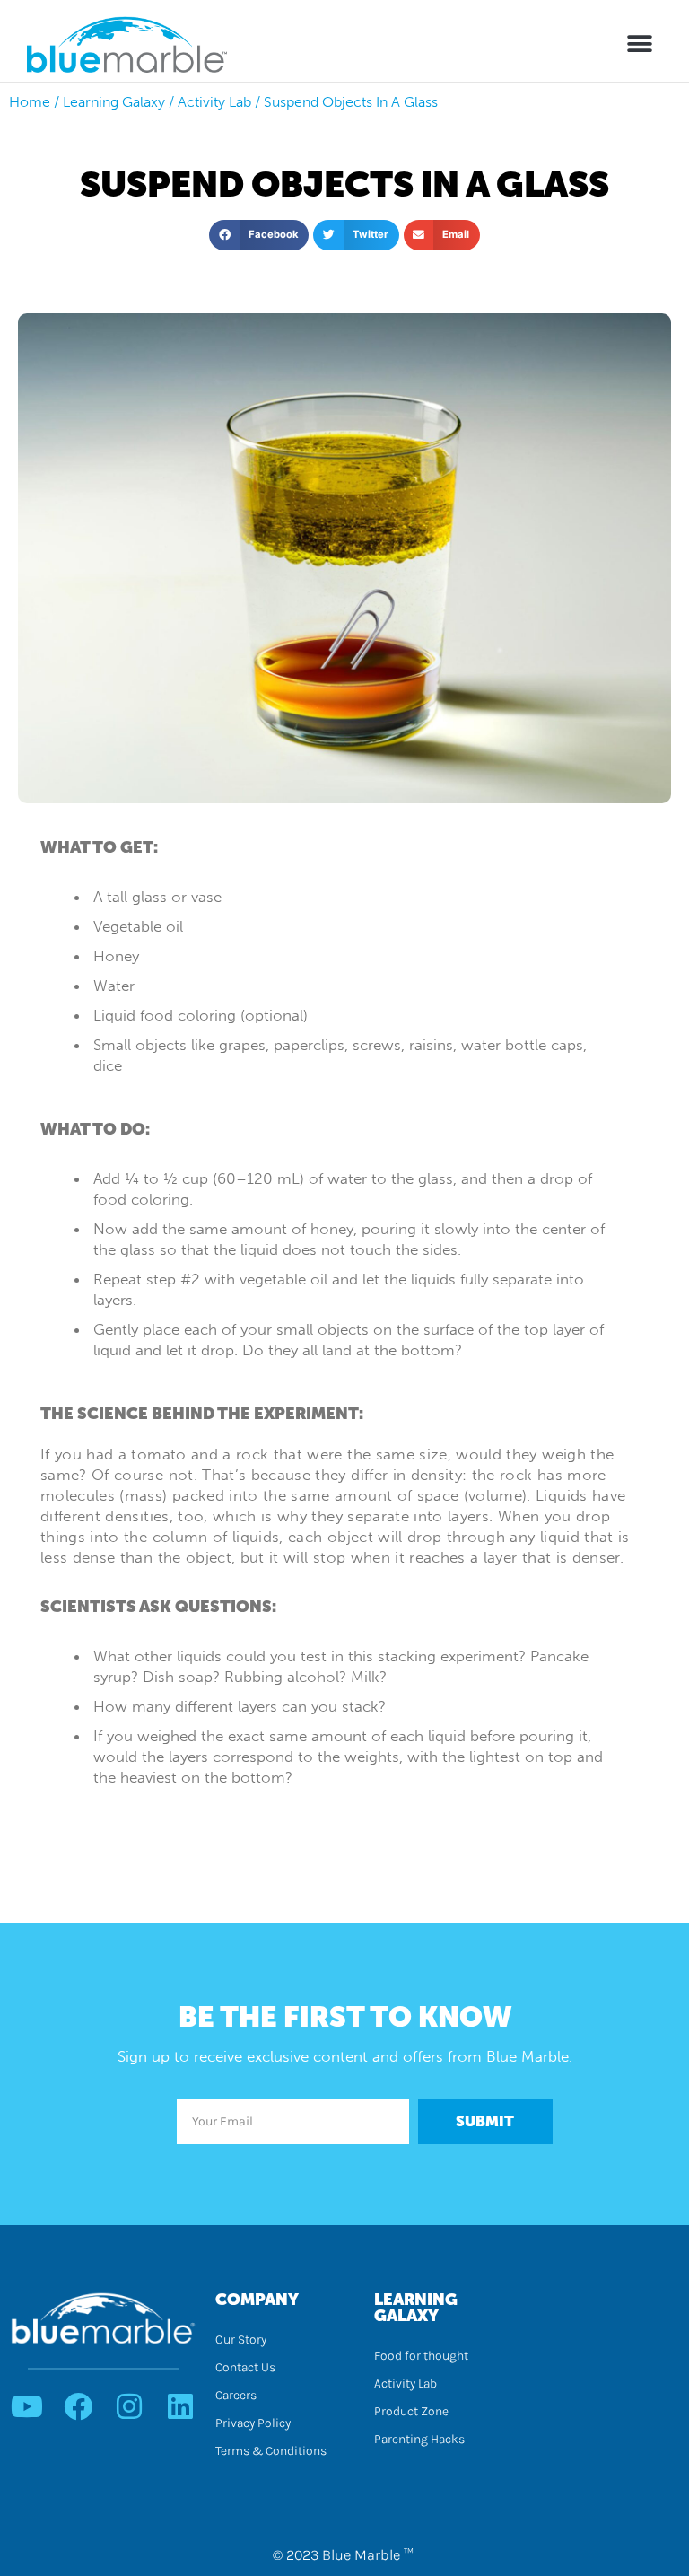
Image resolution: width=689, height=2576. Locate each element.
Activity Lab (406, 2383)
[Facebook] (78, 2406)
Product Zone (411, 2411)
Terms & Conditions (271, 2451)
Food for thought (421, 2356)
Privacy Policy (253, 2423)
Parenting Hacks (419, 2439)
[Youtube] (27, 2406)
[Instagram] (129, 2406)
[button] (640, 44)
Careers (236, 2395)
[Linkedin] (180, 2406)
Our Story (241, 2339)
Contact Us (245, 2367)
